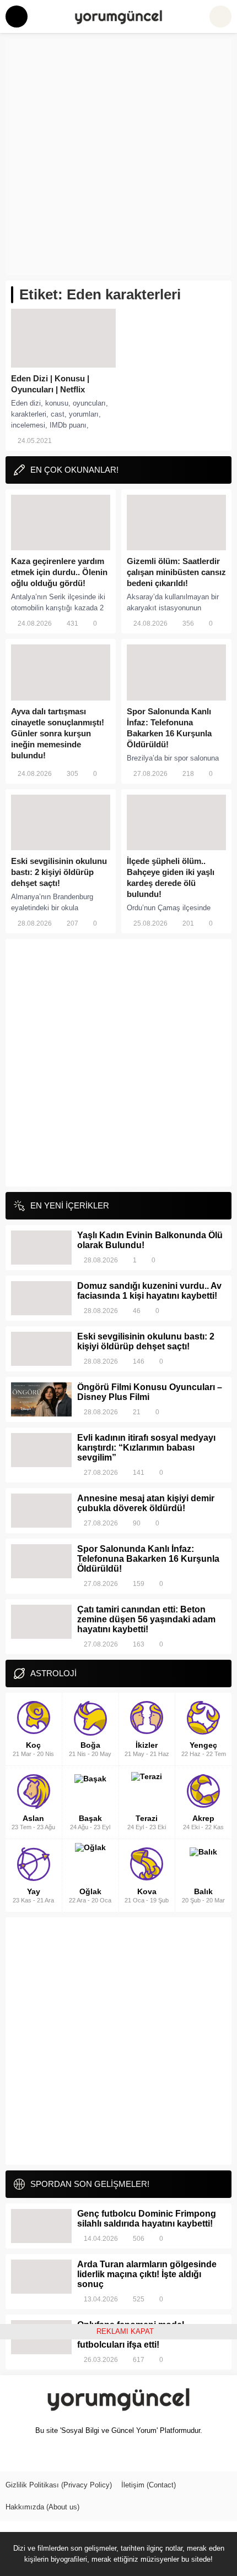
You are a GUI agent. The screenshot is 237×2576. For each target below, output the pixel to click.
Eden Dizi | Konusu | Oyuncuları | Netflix (50, 384)
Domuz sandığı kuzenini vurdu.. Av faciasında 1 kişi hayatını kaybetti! (149, 1291)
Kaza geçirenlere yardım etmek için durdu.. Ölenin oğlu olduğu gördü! (59, 572)
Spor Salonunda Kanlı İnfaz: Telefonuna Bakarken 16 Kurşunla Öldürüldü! (169, 728)
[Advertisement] (118, 157)
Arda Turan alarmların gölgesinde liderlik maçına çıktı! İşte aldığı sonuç (147, 2274)
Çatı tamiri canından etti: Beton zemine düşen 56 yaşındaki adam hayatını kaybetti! (146, 1619)
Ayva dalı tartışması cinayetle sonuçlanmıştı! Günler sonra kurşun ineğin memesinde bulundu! (58, 733)
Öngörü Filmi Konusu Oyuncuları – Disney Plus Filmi (150, 1392)
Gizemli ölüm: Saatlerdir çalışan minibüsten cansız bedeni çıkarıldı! (176, 572)
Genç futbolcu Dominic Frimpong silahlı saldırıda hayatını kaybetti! (147, 2219)
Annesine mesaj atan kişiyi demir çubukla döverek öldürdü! (146, 1503)
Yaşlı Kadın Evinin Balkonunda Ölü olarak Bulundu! (150, 1240)
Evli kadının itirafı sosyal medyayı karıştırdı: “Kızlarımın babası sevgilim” (146, 1448)
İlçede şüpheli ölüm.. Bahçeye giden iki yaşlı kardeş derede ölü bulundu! (171, 877)
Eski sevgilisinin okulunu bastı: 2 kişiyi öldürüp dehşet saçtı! (59, 872)
